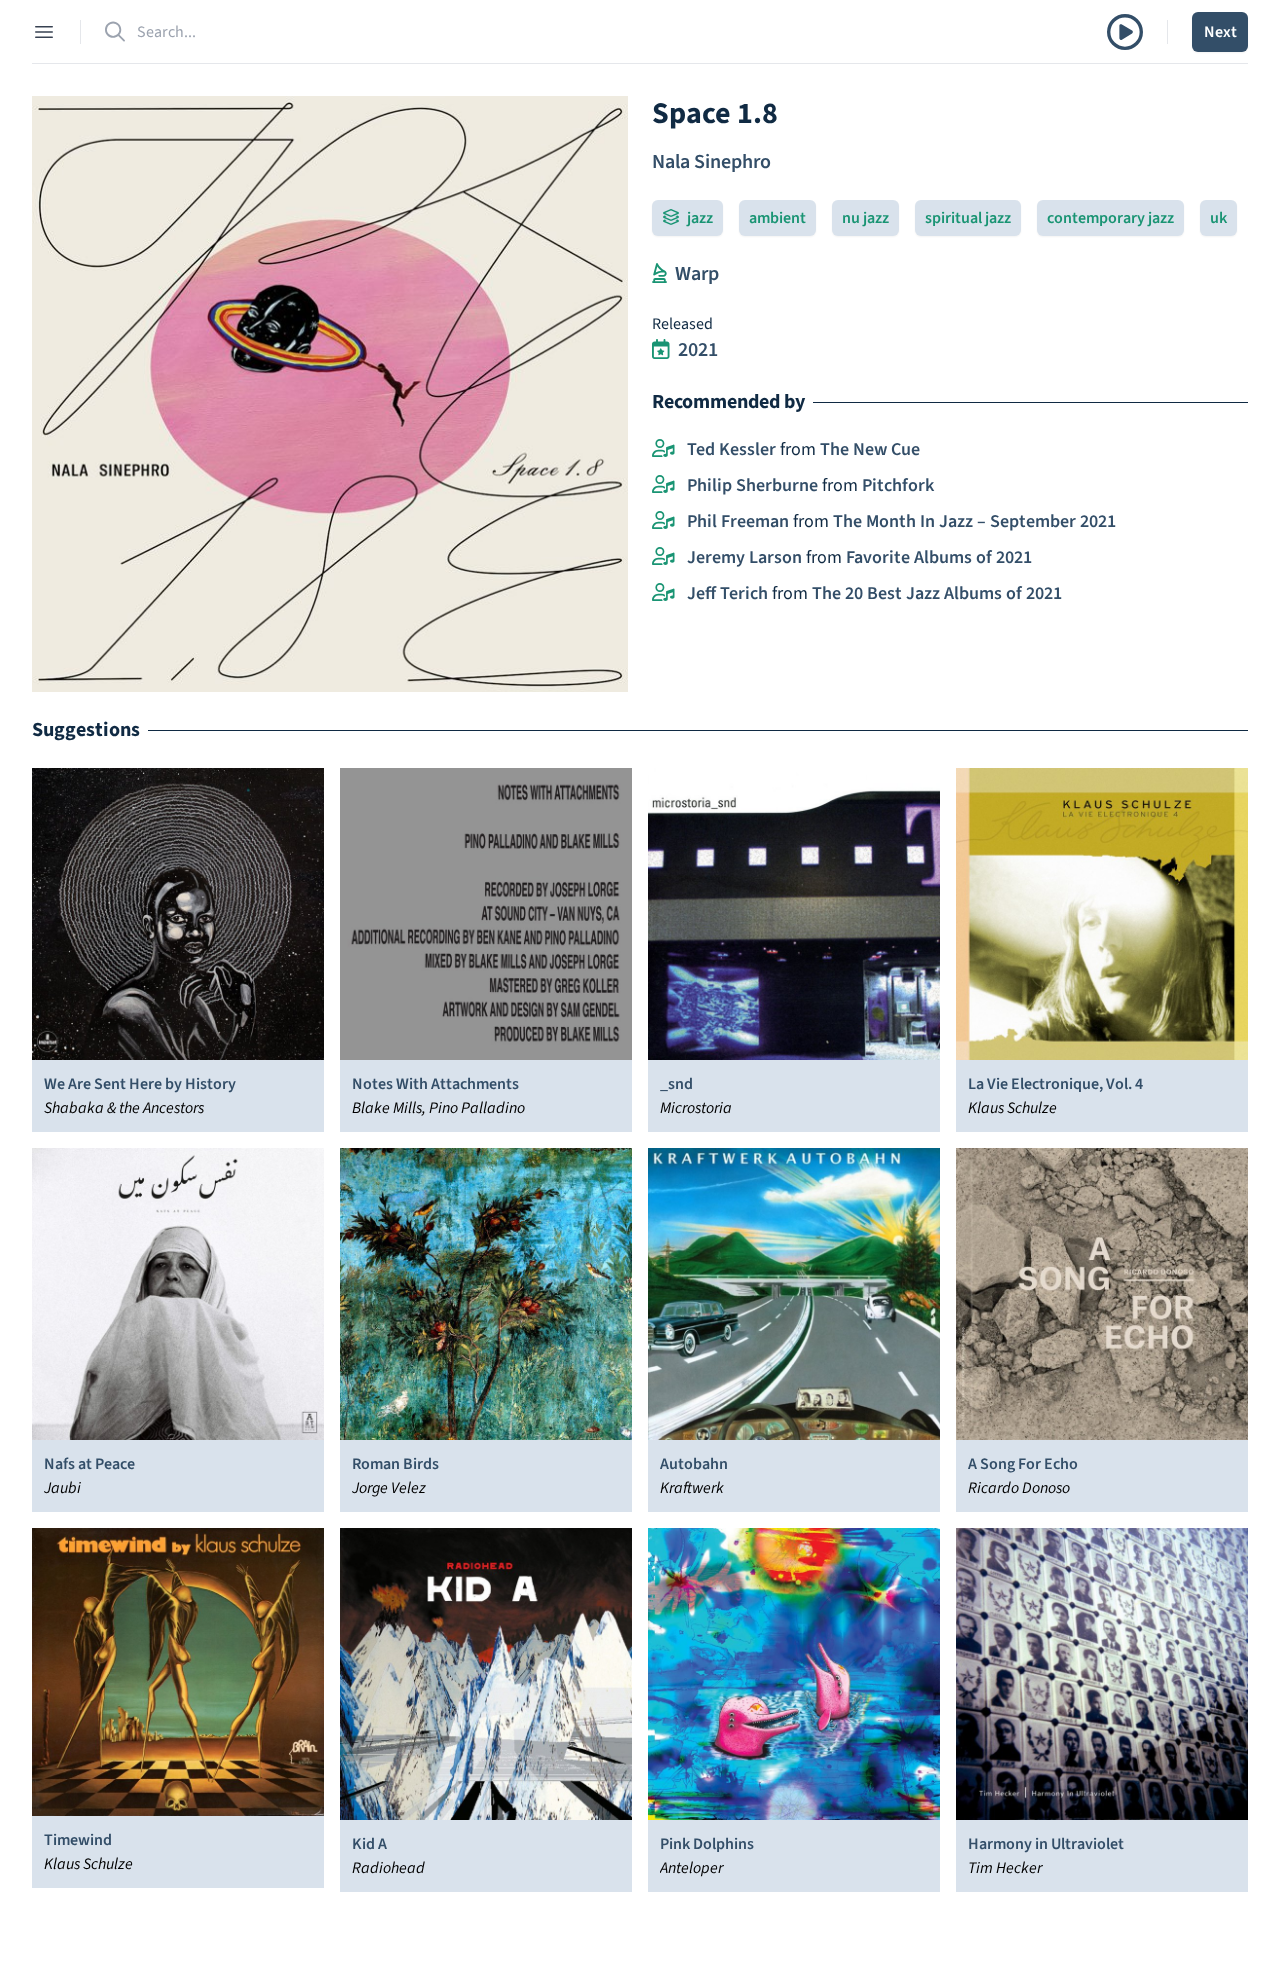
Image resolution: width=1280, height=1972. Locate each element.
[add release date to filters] (661, 350)
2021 (698, 350)
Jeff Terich (727, 593)
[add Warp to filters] (659, 274)
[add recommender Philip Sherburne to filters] (663, 486)
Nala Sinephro (711, 162)
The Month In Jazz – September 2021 (974, 521)
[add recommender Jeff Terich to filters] (663, 594)
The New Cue (870, 449)
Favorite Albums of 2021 (939, 557)
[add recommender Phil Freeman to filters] (663, 522)
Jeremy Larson (744, 557)
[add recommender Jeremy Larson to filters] (663, 558)
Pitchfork (898, 485)
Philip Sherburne (752, 485)
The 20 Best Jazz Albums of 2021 (937, 593)
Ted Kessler (731, 449)
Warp (697, 274)
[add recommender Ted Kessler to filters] (663, 450)
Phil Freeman (738, 521)
